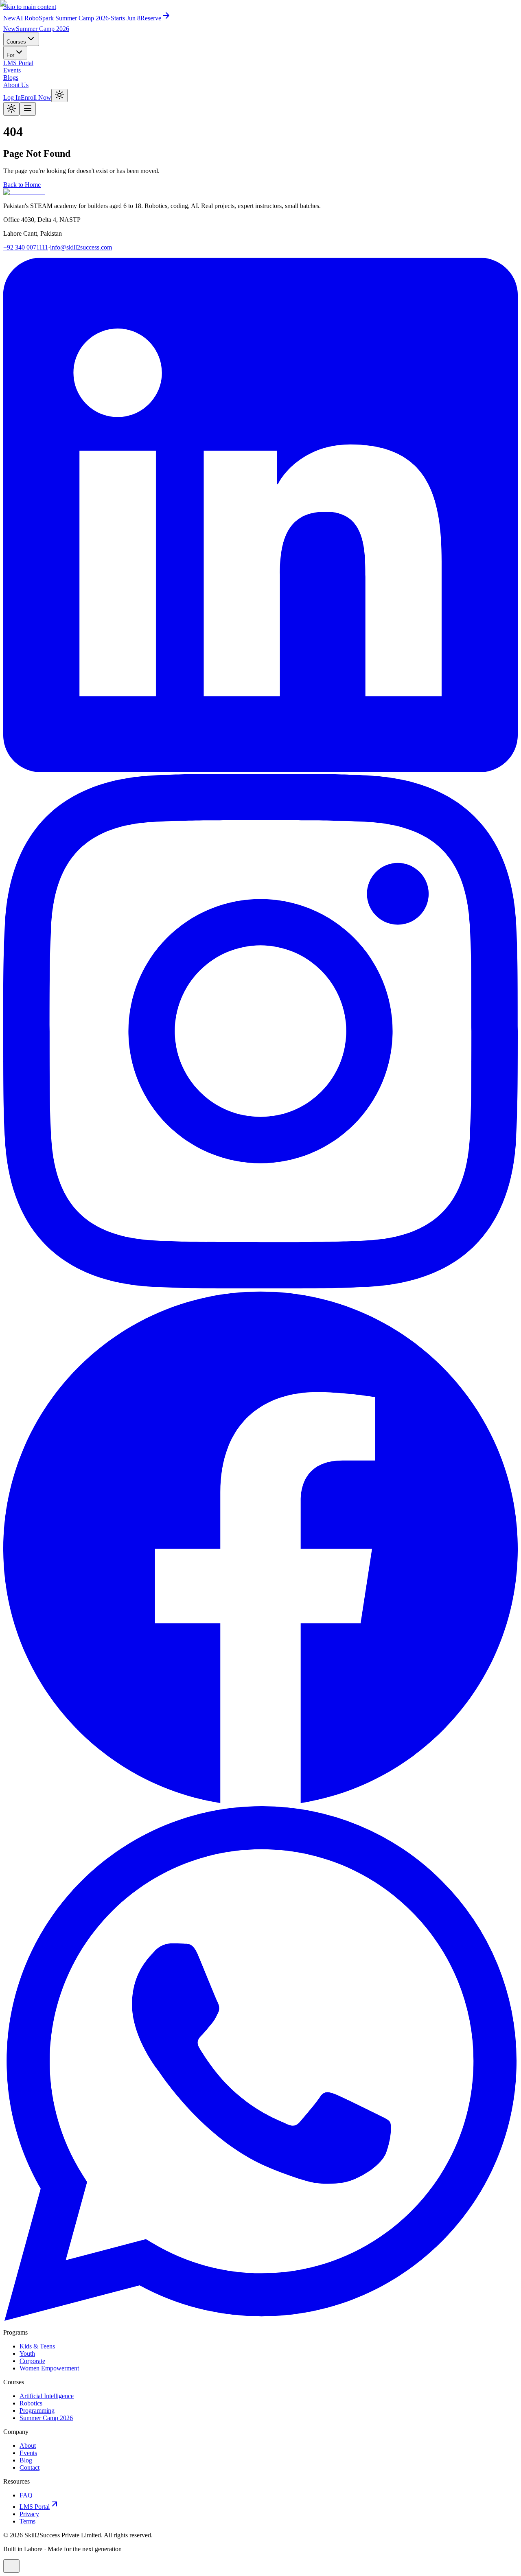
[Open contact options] (11, 2566)
